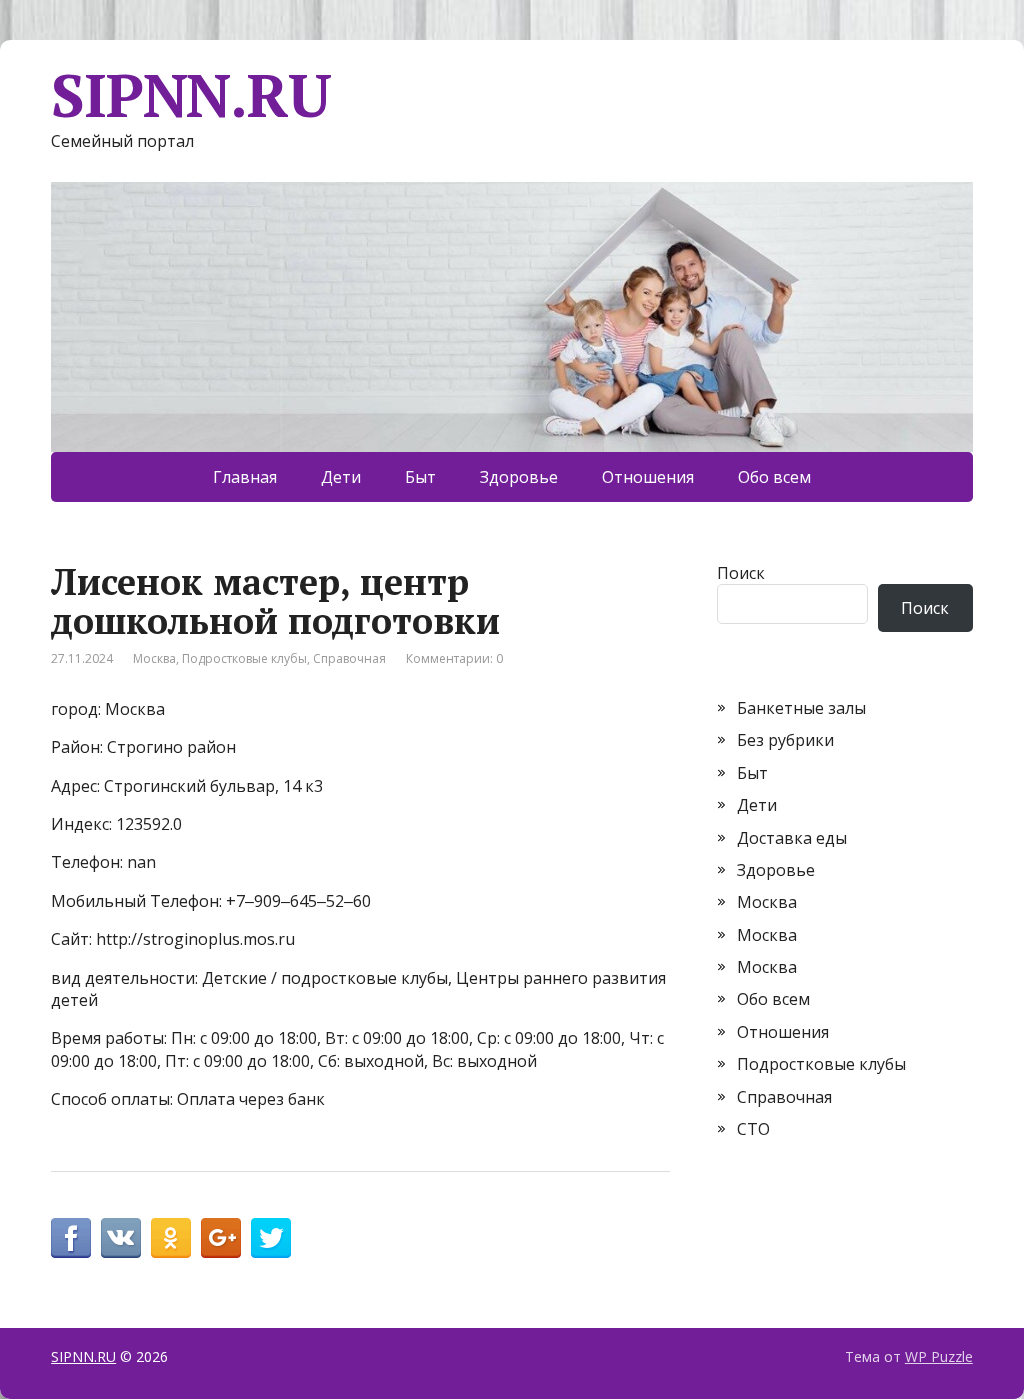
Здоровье (519, 477)
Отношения (648, 477)
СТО (753, 1129)
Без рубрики (785, 740)
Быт (420, 477)
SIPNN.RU (190, 95)
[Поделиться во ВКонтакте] (121, 1238)
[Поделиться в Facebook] (71, 1238)
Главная (245, 477)
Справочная (349, 658)
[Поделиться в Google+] (221, 1238)
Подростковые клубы (244, 658)
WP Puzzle (939, 1356)
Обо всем (774, 477)
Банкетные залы (801, 708)
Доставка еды (792, 838)
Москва (154, 658)
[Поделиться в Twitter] (271, 1238)
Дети (341, 477)
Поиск (741, 573)
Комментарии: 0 (454, 658)
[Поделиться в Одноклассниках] (171, 1238)
